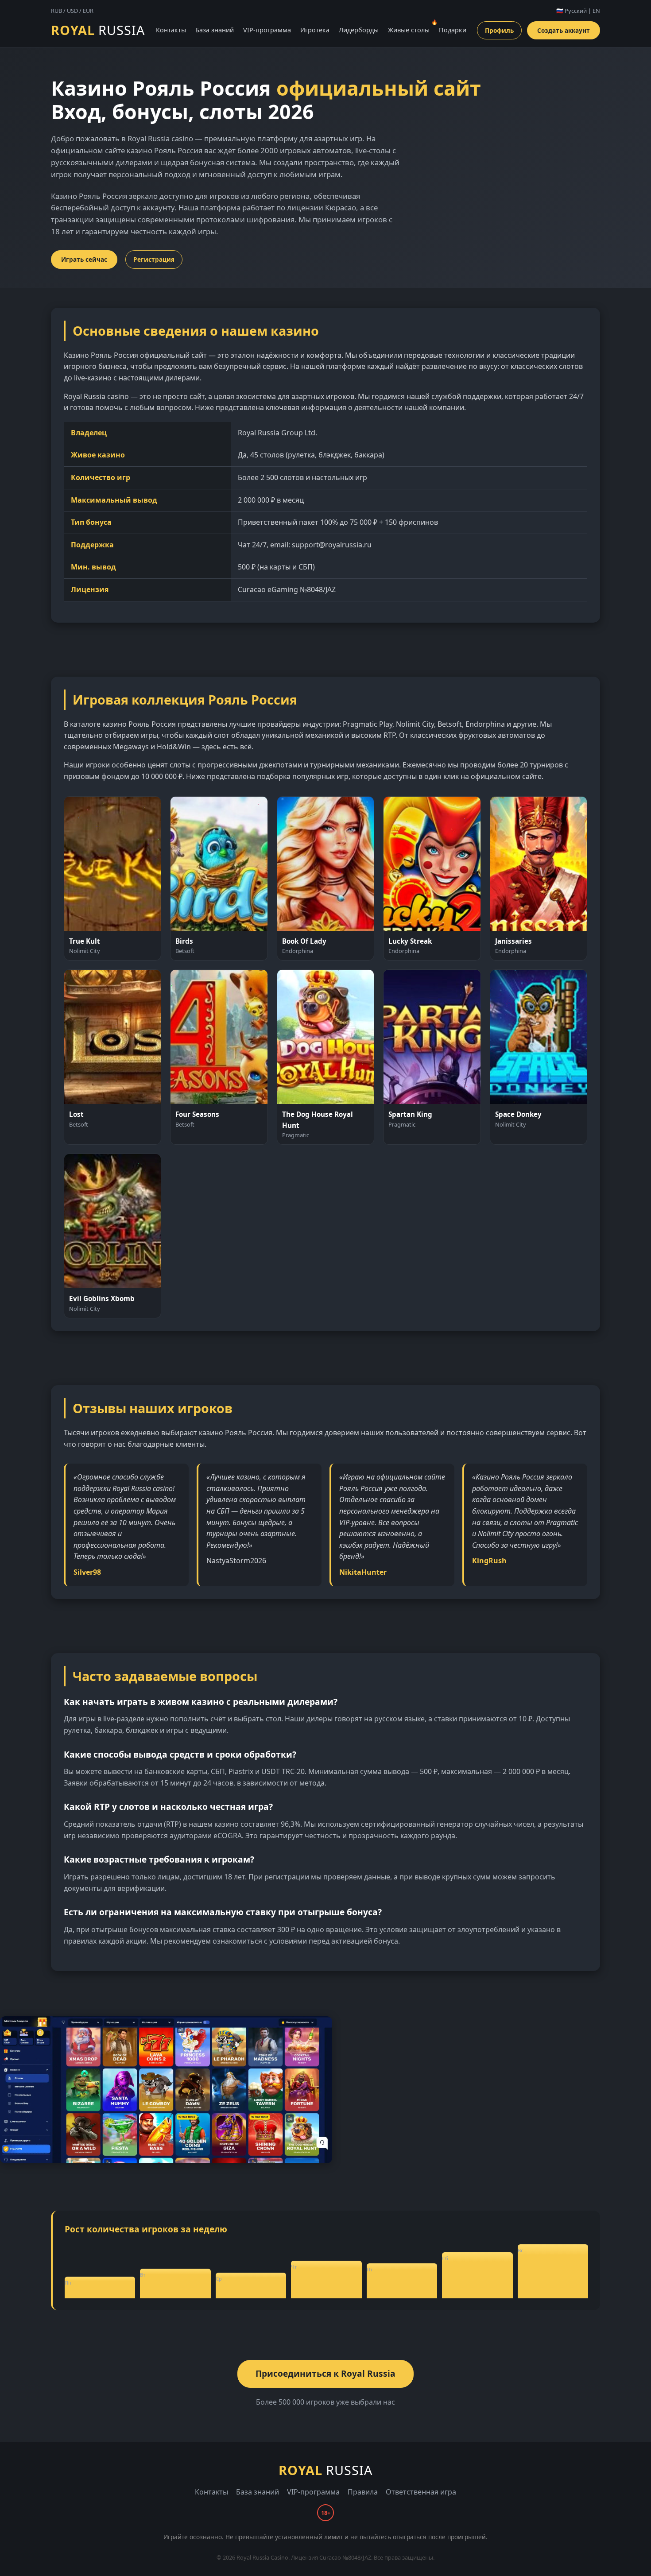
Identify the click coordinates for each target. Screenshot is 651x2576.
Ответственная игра (421, 2492)
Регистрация (154, 259)
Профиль (499, 30)
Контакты (171, 30)
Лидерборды (359, 30)
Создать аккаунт (564, 30)
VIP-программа (267, 30)
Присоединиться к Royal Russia (325, 2373)
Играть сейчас (84, 259)
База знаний (215, 30)
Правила (363, 2492)
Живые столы (409, 30)
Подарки (453, 30)
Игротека (315, 30)
